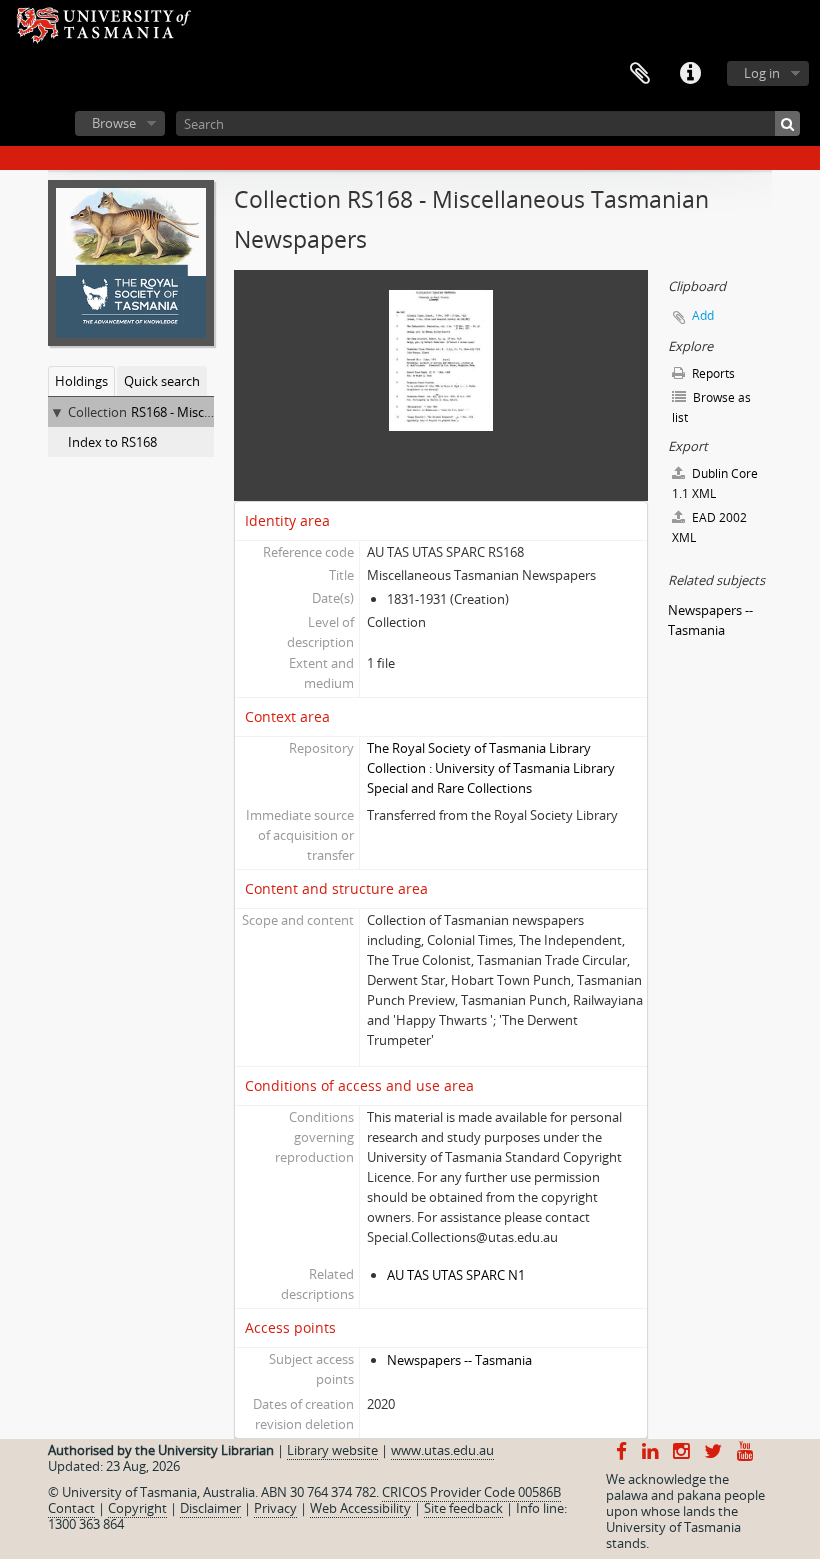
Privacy (275, 1508)
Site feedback (463, 1508)
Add (703, 315)
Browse (114, 123)
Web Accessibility (360, 1508)
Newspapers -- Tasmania (459, 1360)
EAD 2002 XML (709, 527)
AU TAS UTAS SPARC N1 (456, 1275)
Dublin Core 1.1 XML (715, 483)
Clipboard (640, 74)
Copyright (137, 1508)
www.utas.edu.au (442, 1450)
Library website (332, 1450)
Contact (71, 1508)
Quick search (162, 381)
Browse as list (711, 407)
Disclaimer (210, 1508)
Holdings (81, 381)
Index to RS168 (112, 442)
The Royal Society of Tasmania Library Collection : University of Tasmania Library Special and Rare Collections (491, 768)
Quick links (690, 74)
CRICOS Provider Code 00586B (471, 1492)
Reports (712, 373)
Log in (762, 73)
